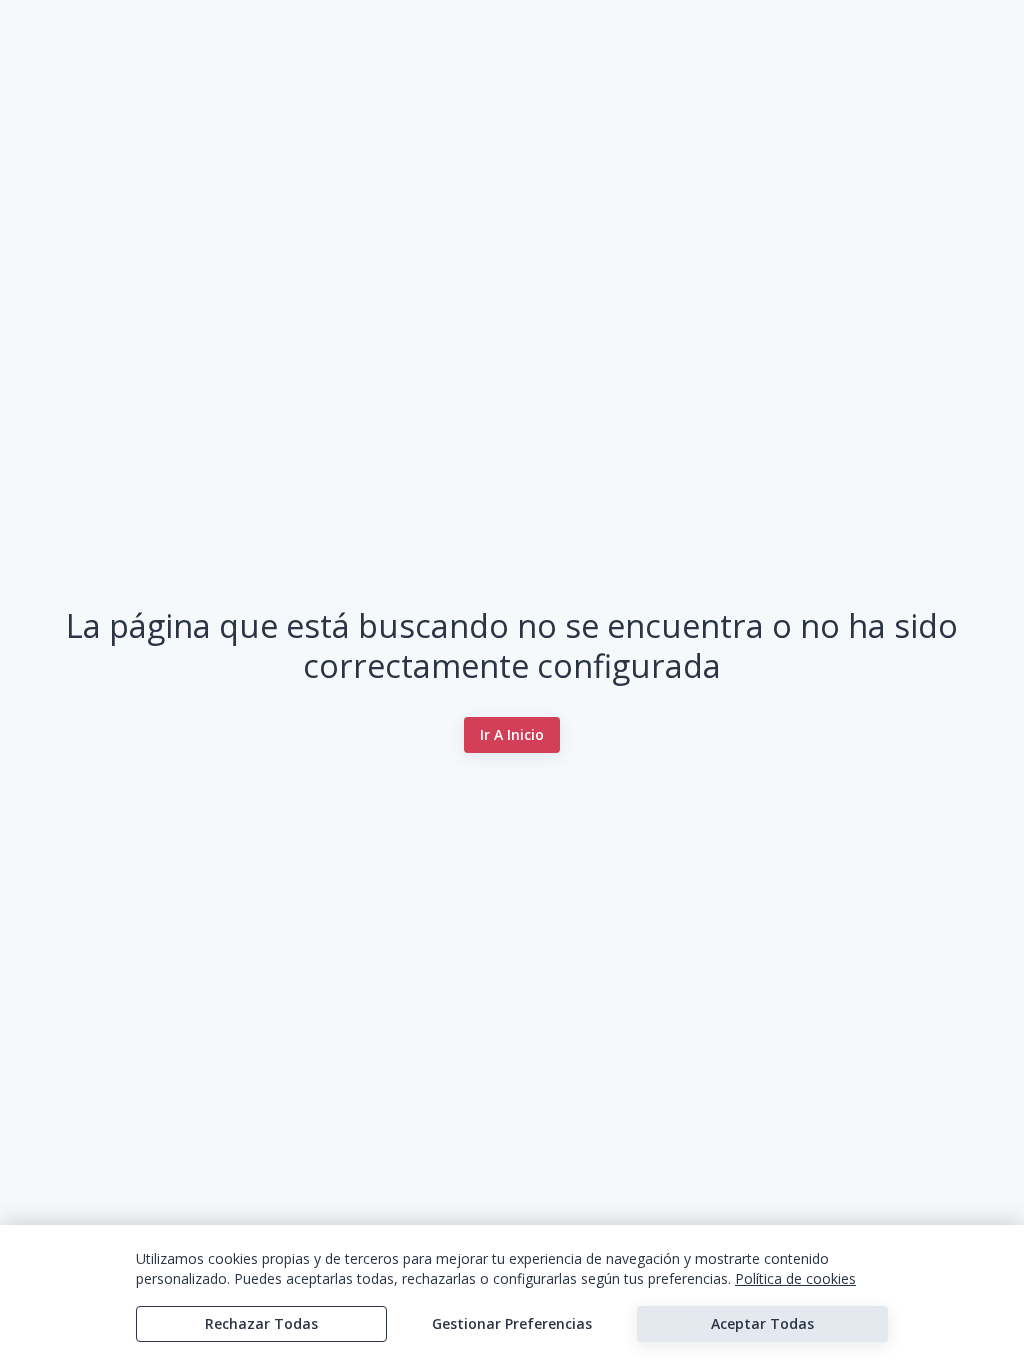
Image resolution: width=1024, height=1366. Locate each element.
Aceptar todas (762, 1323)
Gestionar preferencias (512, 1323)
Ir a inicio (512, 734)
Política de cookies (795, 1278)
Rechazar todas (261, 1323)
